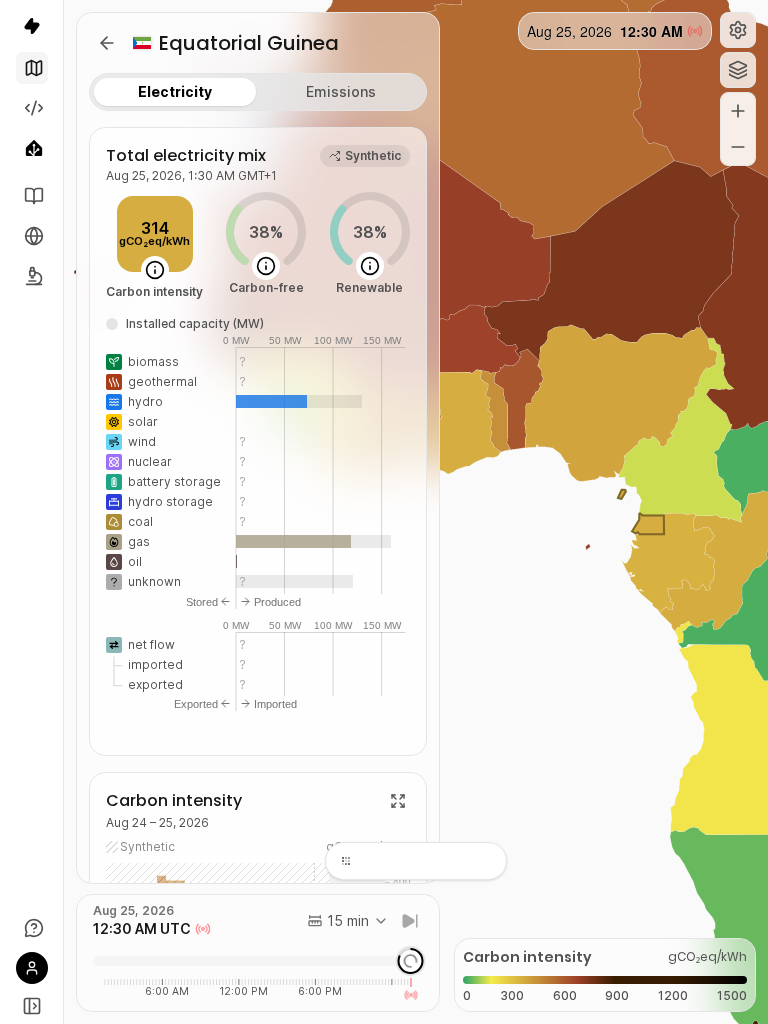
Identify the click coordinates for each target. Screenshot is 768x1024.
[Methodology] (32, 276)
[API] (32, 108)
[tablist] (258, 92)
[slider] (410, 961)
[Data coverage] (32, 236)
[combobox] (348, 921)
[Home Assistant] (32, 148)
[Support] (32, 928)
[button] (738, 30)
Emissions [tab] (341, 91)
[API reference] (32, 196)
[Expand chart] (398, 801)
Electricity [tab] (175, 91)
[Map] (32, 68)
